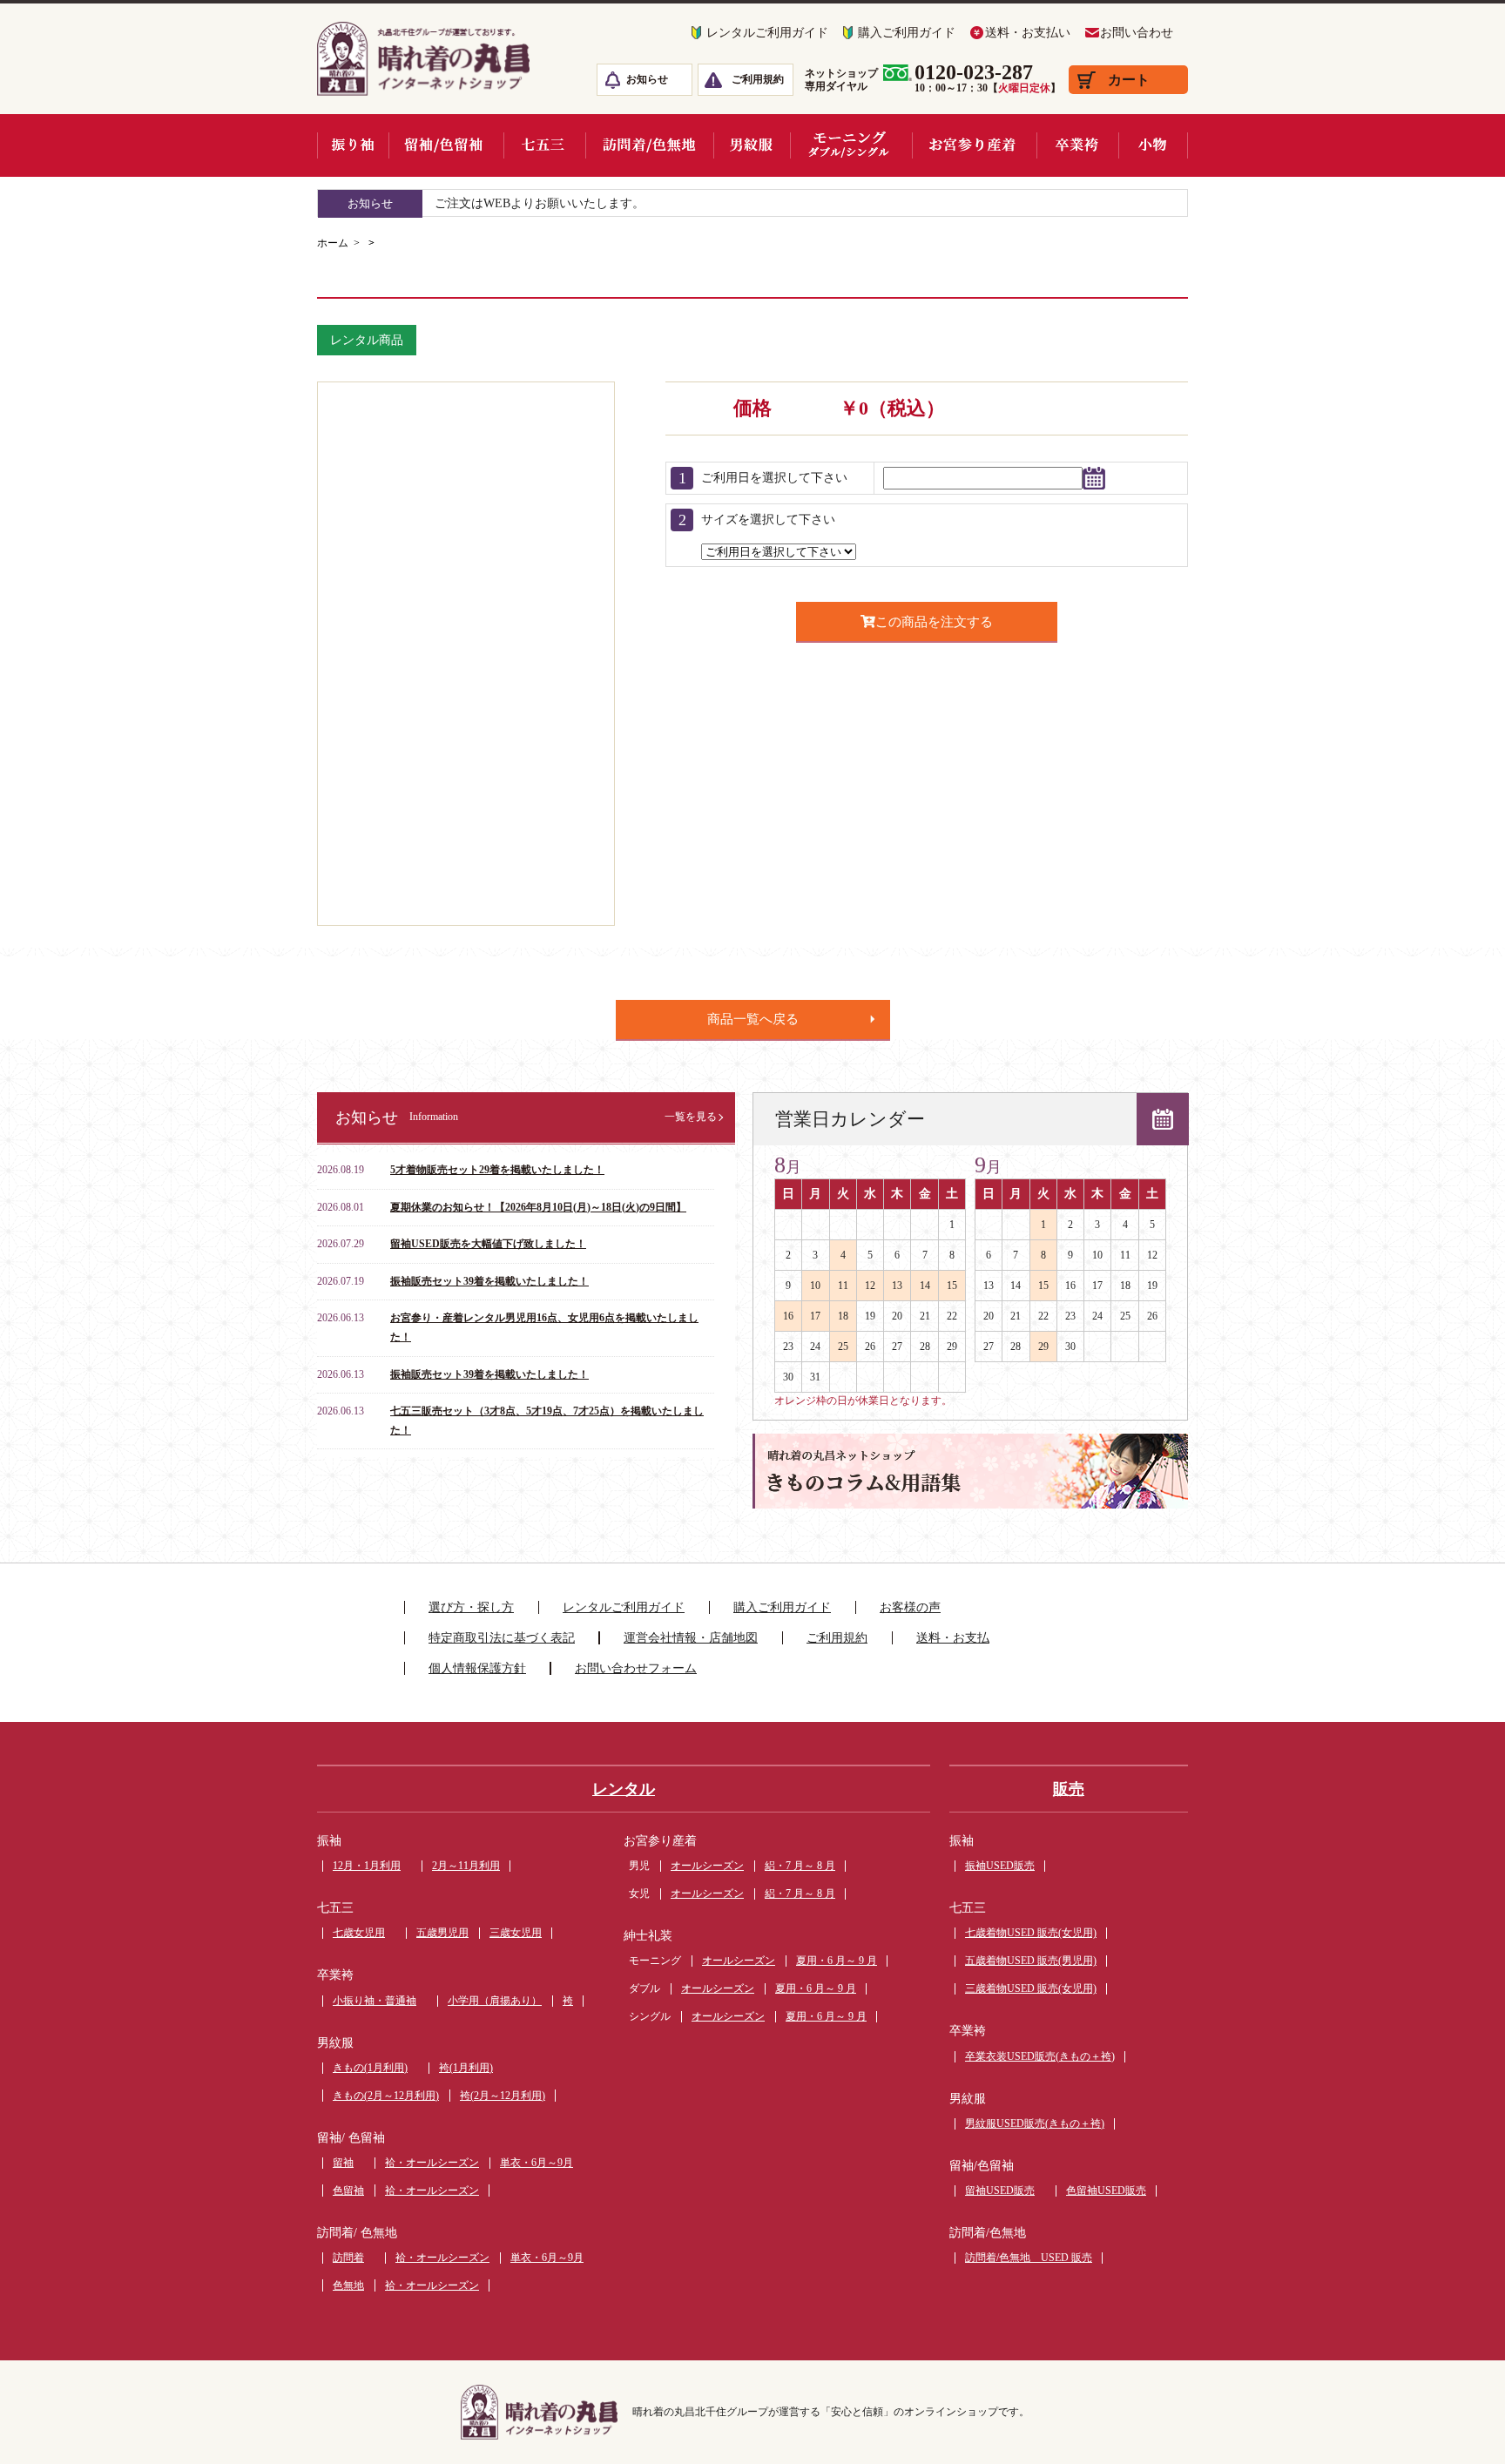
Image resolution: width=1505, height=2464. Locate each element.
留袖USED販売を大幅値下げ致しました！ (488, 1244)
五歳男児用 (442, 1933)
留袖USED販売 (1000, 2191)
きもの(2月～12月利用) (386, 2096)
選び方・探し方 (471, 1607)
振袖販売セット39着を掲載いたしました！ (489, 1281)
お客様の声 (910, 1607)
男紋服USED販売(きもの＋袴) (1035, 2123)
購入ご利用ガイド (907, 33)
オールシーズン (707, 1866)
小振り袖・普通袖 (375, 2001)
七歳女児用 (359, 1933)
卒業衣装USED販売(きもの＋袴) (1040, 2056)
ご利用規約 (758, 79)
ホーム (333, 243)
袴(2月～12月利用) (503, 2096)
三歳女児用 (516, 1933)
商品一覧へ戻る (753, 1019)
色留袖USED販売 (1106, 2191)
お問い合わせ (1137, 33)
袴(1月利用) (466, 2068)
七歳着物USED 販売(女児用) (1031, 1933)
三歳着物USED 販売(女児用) (1031, 1988)
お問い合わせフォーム (636, 1668)
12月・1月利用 (367, 1866)
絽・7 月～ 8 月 (800, 1866)
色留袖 (348, 2191)
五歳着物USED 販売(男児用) (1031, 1961)
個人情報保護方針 (477, 1668)
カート (1129, 80)
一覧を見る (691, 1117)
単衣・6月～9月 (537, 2163)
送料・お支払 (953, 1638)
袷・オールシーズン (432, 2163)
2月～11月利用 (466, 1866)
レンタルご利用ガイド (767, 33)
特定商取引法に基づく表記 (502, 1638)
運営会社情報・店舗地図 (691, 1638)
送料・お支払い (1028, 33)
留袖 (343, 2163)
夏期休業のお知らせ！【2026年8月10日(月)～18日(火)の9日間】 (538, 1207)
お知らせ (647, 79)
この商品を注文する (934, 621)
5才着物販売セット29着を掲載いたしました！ (497, 1170)
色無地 (348, 2285)
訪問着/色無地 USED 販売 (1029, 2258)
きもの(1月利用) (370, 2068)
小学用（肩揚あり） (495, 2001)
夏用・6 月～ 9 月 (837, 1961)
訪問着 (348, 2258)
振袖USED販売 (1000, 1866)
